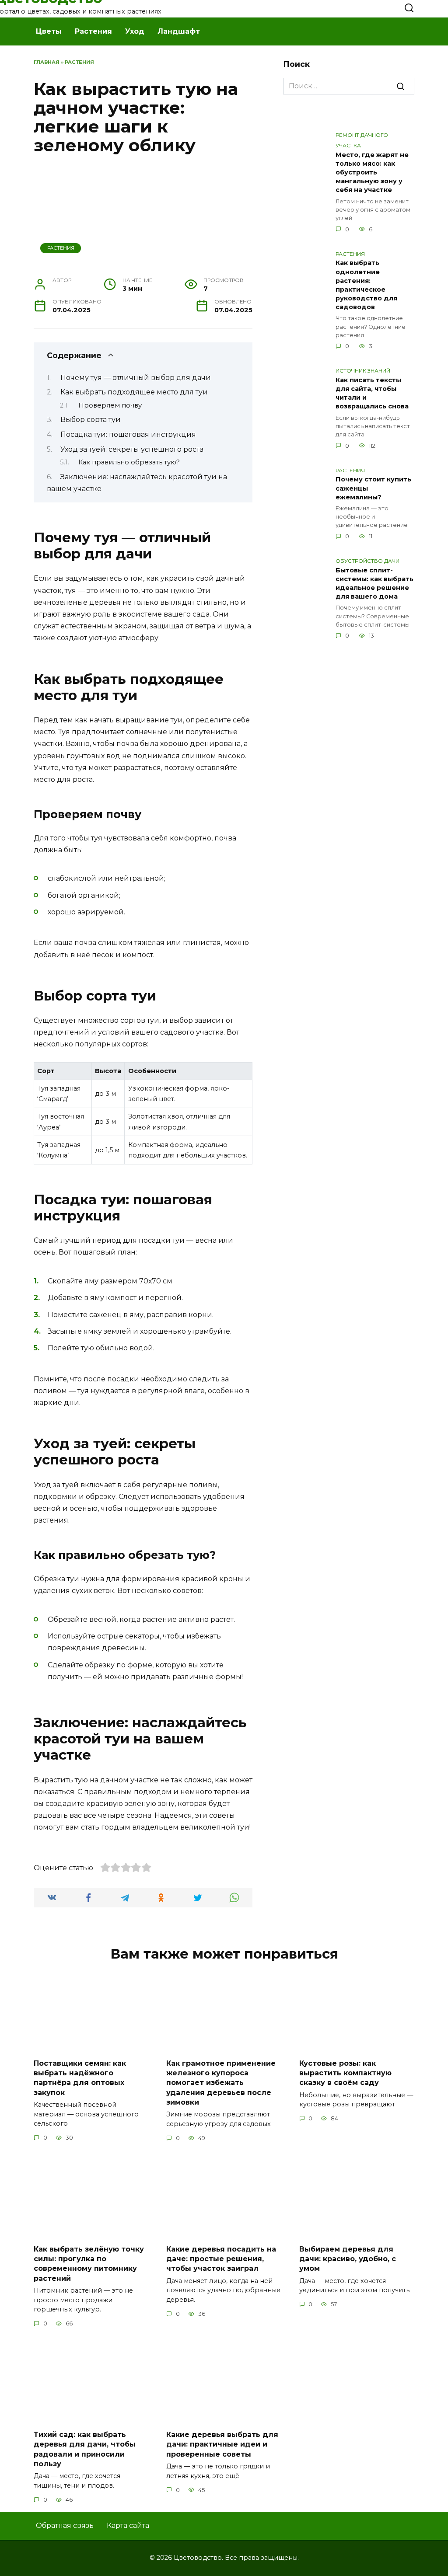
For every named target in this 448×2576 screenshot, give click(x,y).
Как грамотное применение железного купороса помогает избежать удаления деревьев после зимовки (221, 2083)
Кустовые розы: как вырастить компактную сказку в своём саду (345, 2073)
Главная (47, 62)
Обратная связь (65, 2525)
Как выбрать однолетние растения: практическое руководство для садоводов (366, 285)
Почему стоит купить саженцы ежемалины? (373, 488)
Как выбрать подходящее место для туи (134, 392)
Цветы (49, 31)
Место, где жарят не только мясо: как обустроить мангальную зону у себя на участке (372, 173)
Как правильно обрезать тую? (129, 462)
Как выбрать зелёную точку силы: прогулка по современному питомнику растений (89, 2263)
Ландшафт (179, 31)
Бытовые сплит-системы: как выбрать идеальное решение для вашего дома (374, 583)
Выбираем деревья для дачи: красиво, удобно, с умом (348, 2259)
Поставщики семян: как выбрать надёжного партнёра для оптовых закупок (80, 2078)
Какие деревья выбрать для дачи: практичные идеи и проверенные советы (222, 2444)
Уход (135, 31)
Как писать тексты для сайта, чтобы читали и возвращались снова (372, 393)
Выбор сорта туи (91, 420)
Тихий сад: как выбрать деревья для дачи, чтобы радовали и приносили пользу (85, 2449)
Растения (93, 31)
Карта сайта (128, 2525)
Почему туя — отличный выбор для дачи (136, 378)
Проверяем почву (110, 405)
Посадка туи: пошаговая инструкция (128, 434)
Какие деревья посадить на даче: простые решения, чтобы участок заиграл (221, 2259)
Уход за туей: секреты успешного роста (132, 449)
